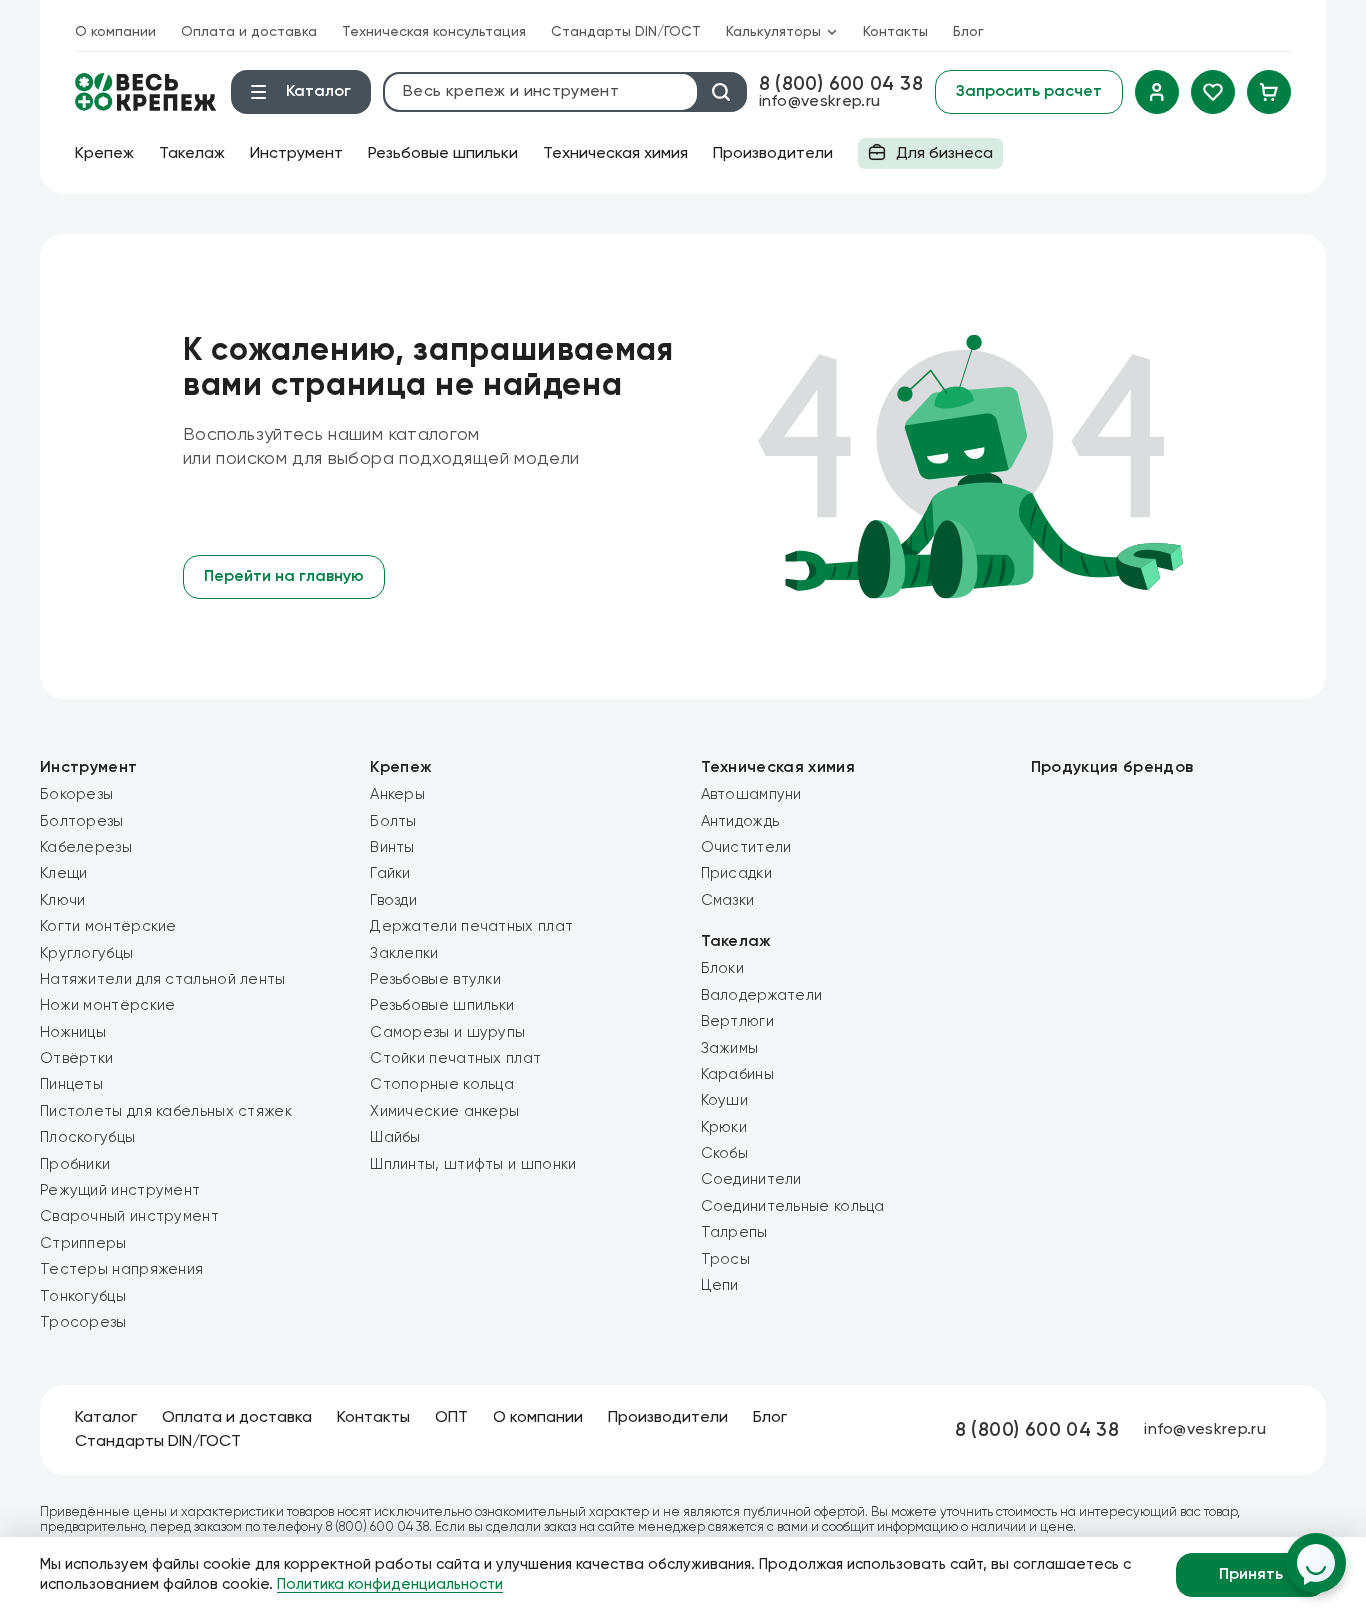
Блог (968, 32)
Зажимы (730, 1048)
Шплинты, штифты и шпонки (473, 1164)
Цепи (720, 1285)
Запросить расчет (1029, 92)
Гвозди (393, 900)
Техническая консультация (434, 32)
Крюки (724, 1127)
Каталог (106, 1418)
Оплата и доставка (249, 32)
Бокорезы (76, 794)
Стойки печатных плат (455, 1058)
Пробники (75, 1164)
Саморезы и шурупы (447, 1032)
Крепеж (104, 154)
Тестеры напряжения (121, 1269)
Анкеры (397, 794)
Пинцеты (71, 1084)
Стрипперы (83, 1243)
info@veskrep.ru (820, 102)
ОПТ (451, 1418)
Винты (392, 847)
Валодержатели (762, 995)
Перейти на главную (284, 577)
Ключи (63, 900)
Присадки (736, 873)
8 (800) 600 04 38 (841, 84)
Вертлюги (737, 1021)
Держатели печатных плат (471, 926)
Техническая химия (615, 154)
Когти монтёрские (108, 926)
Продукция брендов (1112, 768)
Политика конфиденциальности (390, 1584)
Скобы (725, 1153)
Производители (773, 154)
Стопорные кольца (442, 1084)
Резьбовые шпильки (443, 154)
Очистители (746, 847)
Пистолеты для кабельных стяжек (166, 1111)
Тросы (726, 1259)
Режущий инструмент (120, 1190)
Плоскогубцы (87, 1137)
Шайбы (395, 1137)
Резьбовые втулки (435, 979)
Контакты (895, 32)
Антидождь (740, 821)
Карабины (737, 1074)
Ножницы (73, 1032)
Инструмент (296, 154)
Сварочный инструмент (129, 1216)
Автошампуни (751, 794)
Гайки (390, 873)
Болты (393, 821)
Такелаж (192, 154)
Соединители (751, 1179)
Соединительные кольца (793, 1206)
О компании (115, 32)
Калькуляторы (773, 32)
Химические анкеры (444, 1111)
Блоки (723, 968)
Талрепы (734, 1232)
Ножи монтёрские (108, 1005)
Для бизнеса (925, 157)
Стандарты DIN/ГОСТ (626, 32)
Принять (1251, 1575)
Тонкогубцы (83, 1296)
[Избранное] (1213, 92)
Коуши (725, 1100)
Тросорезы (83, 1322)
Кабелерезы (86, 847)
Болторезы (82, 821)
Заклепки (404, 953)
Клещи (64, 873)
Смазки (728, 900)
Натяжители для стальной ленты (163, 979)
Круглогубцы (86, 953)
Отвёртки (76, 1058)
